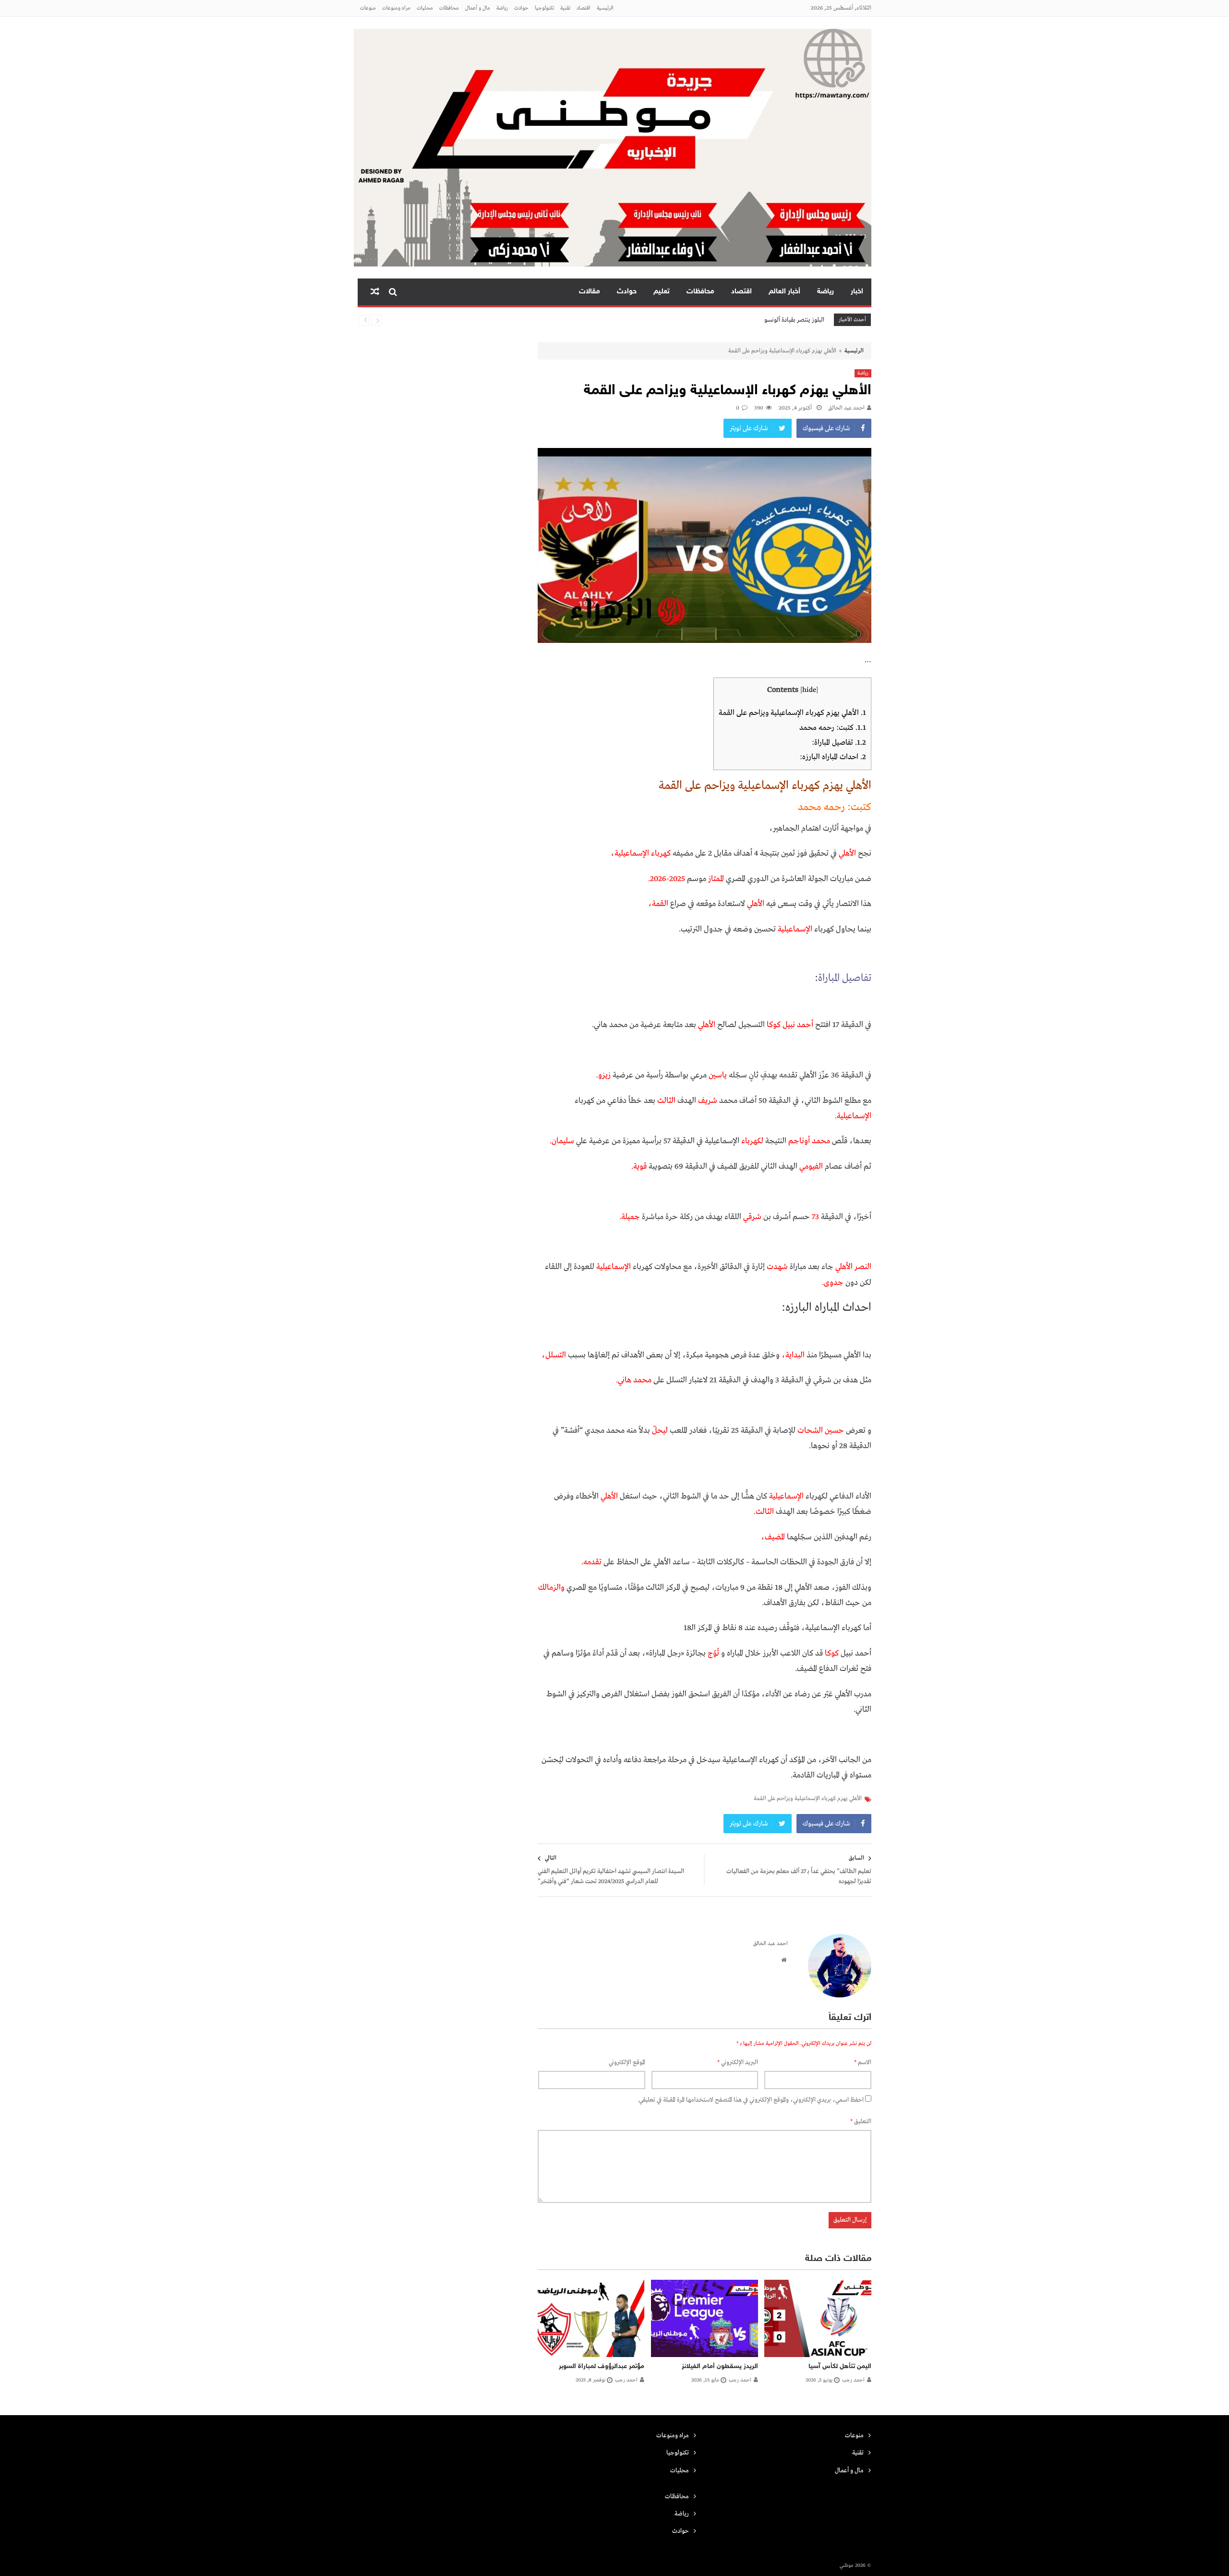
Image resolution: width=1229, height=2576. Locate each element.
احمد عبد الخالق (846, 408)
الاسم (863, 2062)
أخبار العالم (784, 292)
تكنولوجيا (544, 8)
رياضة (502, 8)
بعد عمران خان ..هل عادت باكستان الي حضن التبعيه (762, 320)
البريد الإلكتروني (738, 2062)
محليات (425, 8)
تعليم (662, 292)
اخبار (857, 292)
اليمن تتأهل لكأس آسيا (840, 2366)
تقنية (565, 8)
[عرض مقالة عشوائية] (375, 292)
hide (809, 690)
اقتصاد (584, 8)
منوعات (368, 8)
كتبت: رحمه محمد (833, 728)
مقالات (590, 292)
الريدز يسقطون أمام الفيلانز (720, 2366)
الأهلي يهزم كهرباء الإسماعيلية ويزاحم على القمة (792, 713)
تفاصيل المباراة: (839, 743)
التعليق (861, 2122)
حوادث (521, 8)
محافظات (449, 8)
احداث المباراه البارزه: (833, 757)
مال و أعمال (478, 8)
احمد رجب (853, 2380)
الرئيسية (605, 8)
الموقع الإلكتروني (627, 2062)
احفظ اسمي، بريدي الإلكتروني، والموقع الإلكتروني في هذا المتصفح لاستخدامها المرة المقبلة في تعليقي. (751, 2100)
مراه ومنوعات (396, 8)
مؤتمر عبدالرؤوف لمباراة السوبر (602, 2366)
